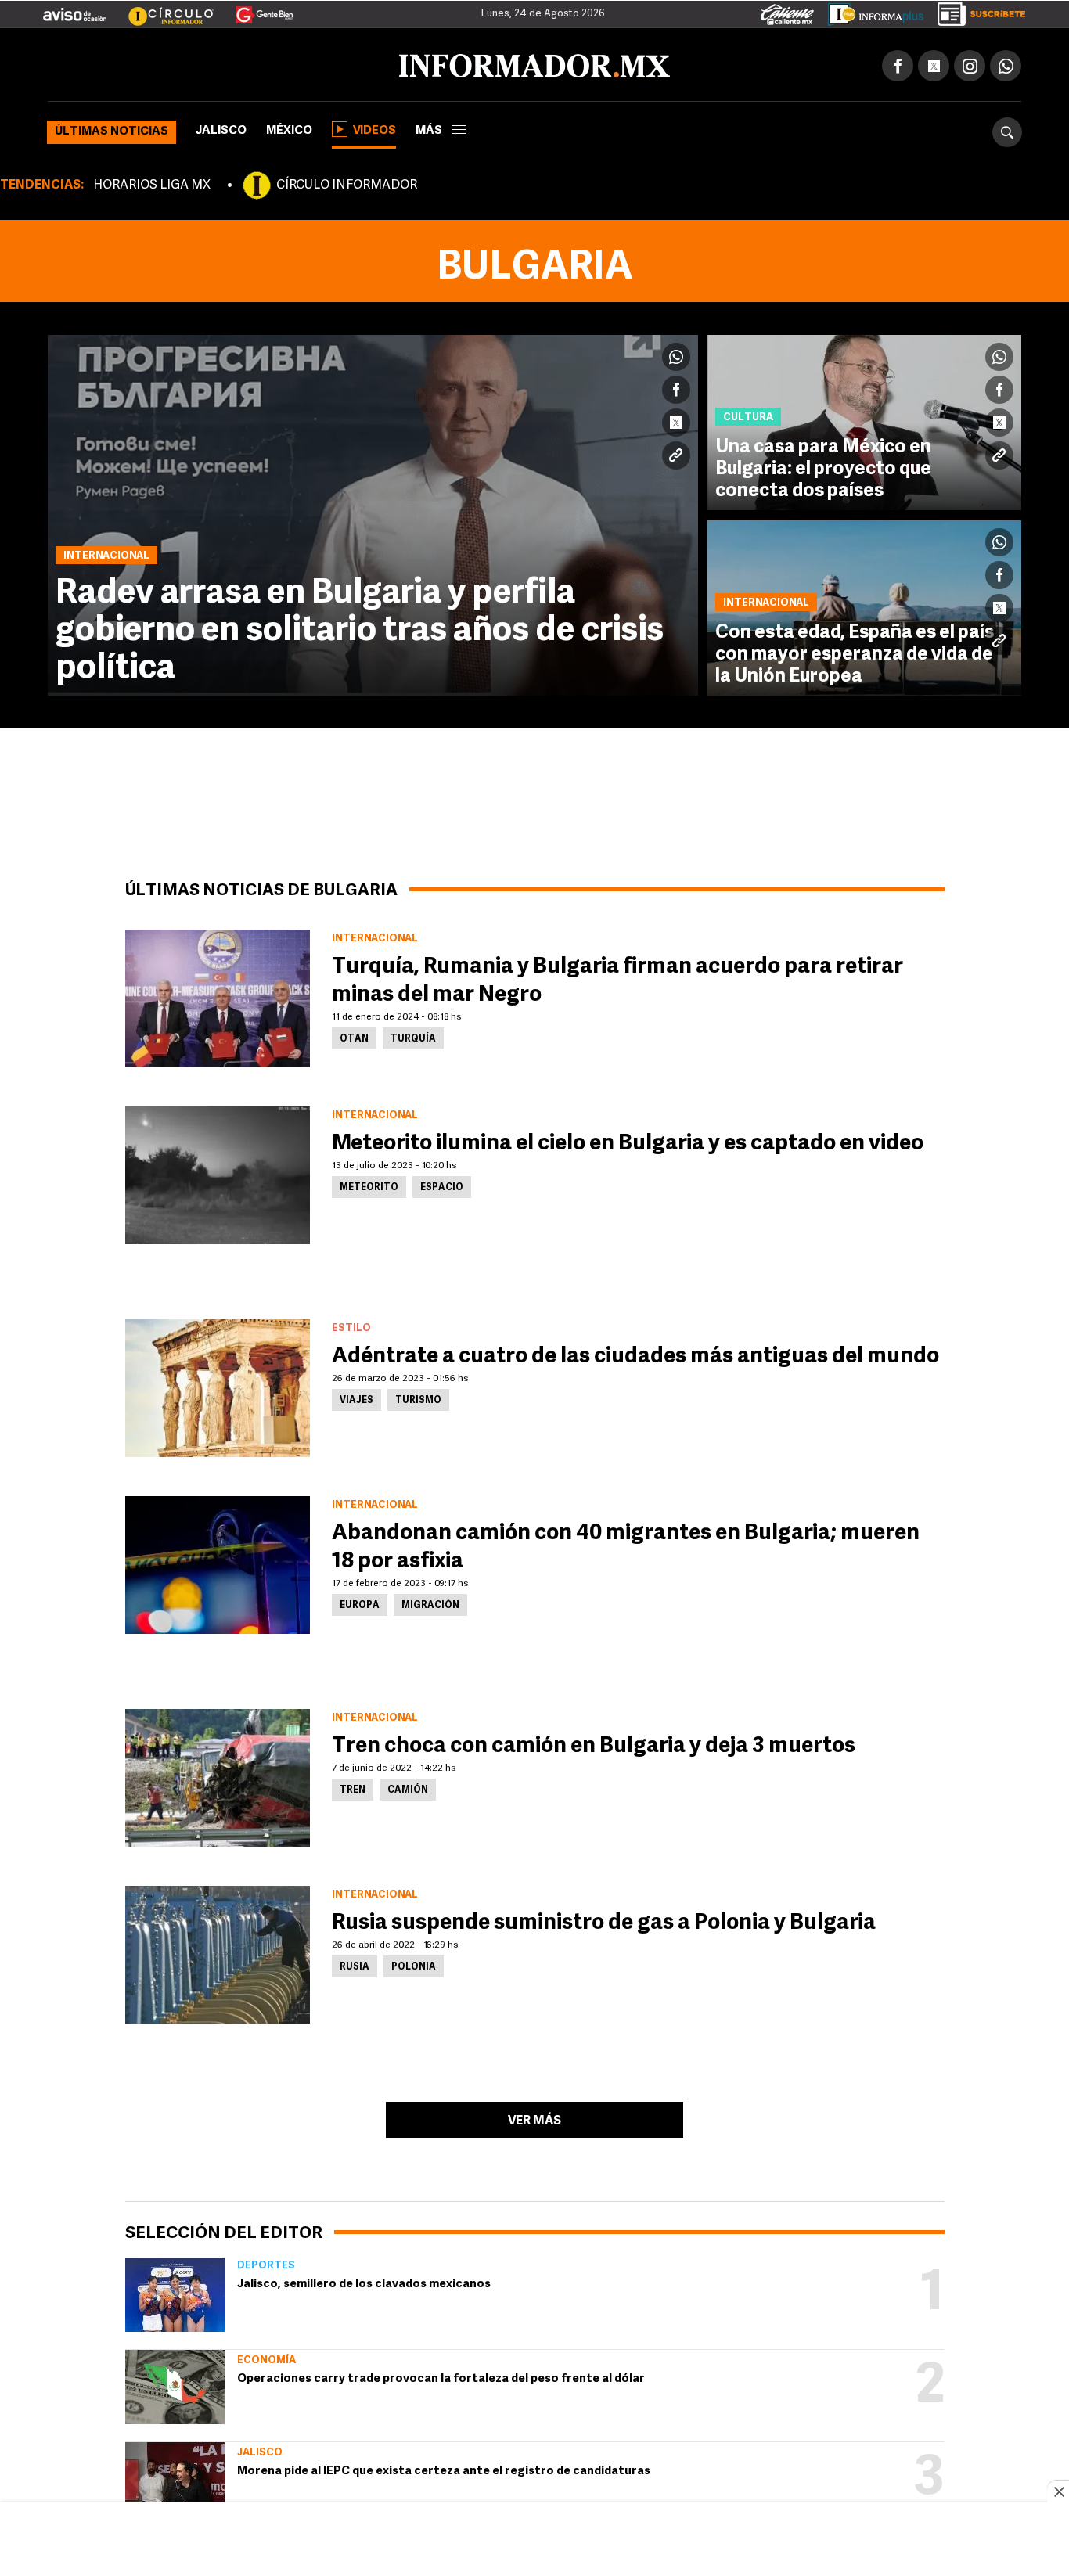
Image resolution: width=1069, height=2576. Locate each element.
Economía (266, 2357)
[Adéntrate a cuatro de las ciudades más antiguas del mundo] (218, 1385)
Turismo (418, 1398)
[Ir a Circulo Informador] (161, 9)
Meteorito (369, 1185)
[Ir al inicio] (232, 63)
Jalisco (221, 128)
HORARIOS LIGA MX (152, 182)
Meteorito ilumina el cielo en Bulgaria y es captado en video (628, 1141)
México (289, 128)
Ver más (534, 2118)
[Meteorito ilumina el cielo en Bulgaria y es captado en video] (218, 1172)
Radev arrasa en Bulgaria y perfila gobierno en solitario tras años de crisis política (360, 628)
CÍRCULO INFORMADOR (347, 182)
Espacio (442, 1185)
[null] (175, 2292)
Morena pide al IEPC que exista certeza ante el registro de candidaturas (444, 2468)
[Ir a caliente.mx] (787, 11)
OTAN (354, 1036)
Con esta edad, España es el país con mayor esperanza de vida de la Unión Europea (855, 652)
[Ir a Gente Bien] (255, 9)
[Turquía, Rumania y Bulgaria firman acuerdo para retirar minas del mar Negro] (218, 995)
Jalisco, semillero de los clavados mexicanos (364, 2281)
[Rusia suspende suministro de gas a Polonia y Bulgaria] (218, 1952)
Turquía (413, 1036)
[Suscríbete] (976, 11)
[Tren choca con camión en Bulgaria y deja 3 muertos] (218, 1775)
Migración (430, 1603)
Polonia (414, 1964)
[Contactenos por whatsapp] (1006, 63)
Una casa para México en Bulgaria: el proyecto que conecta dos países (823, 466)
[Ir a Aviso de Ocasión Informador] (75, 9)
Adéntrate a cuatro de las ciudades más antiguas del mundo (635, 1354)
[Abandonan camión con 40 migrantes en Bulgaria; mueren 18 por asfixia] (218, 1562)
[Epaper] (870, 11)
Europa (360, 1603)
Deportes (266, 2263)
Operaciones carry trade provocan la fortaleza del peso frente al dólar (441, 2376)
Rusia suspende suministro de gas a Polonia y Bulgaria (604, 1920)
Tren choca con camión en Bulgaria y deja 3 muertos (594, 1743)
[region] (534, 2541)
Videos (374, 128)
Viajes (356, 1398)
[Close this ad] (1058, 2491)
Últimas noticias (112, 129)
